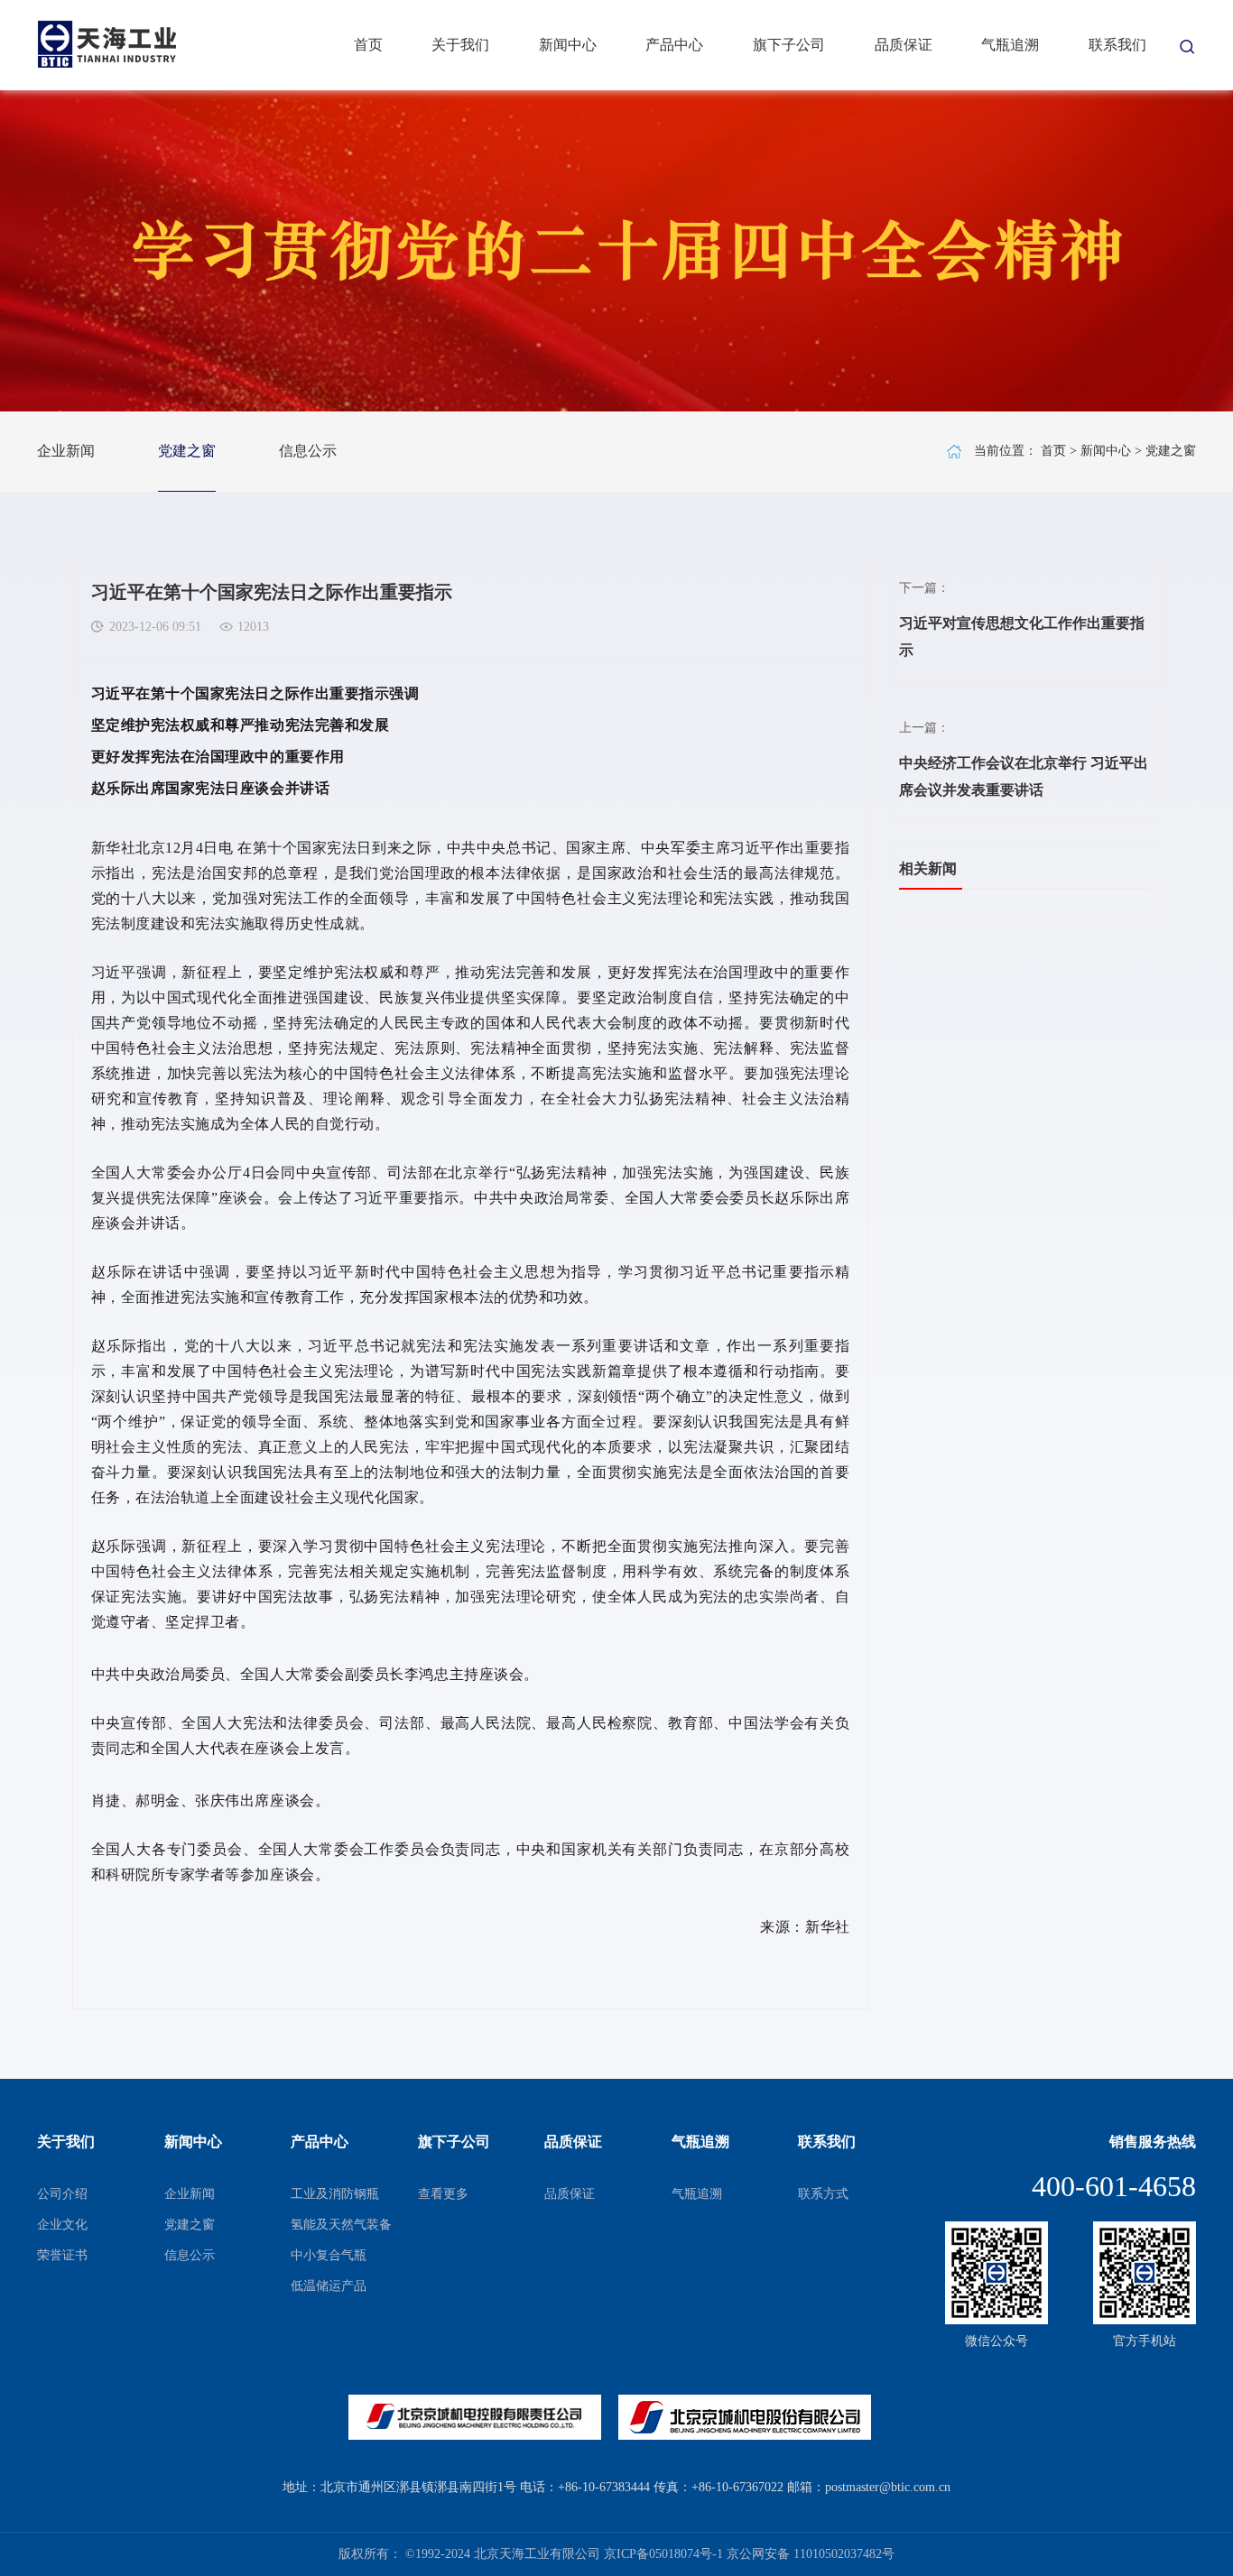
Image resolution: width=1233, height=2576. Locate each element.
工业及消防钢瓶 (335, 2194)
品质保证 (904, 45)
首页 (368, 45)
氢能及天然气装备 (341, 2225)
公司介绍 (62, 2194)
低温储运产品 (329, 2286)
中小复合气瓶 (329, 2255)
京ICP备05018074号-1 (663, 2554)
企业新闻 (66, 451)
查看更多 (443, 2194)
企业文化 (62, 2225)
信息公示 (308, 451)
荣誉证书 (62, 2255)
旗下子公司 (789, 45)
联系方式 (823, 2194)
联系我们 (1117, 45)
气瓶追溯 (1010, 45)
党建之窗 (187, 451)
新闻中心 (568, 45)
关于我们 (460, 45)
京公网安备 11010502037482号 (811, 2554)
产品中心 (674, 45)
